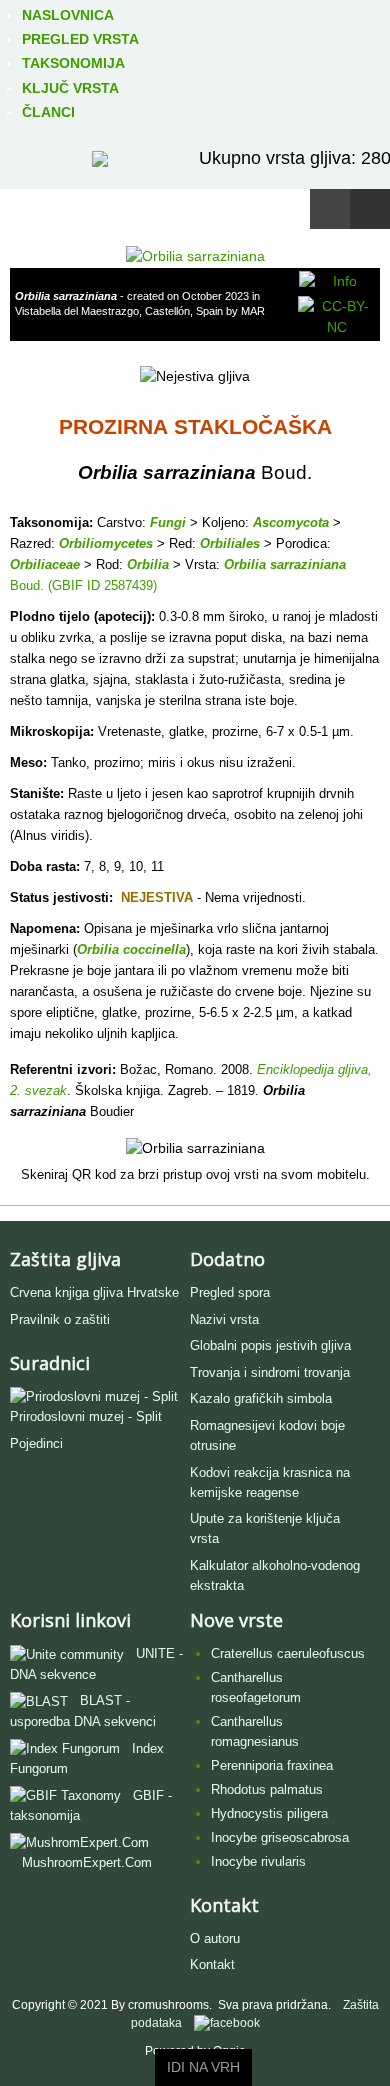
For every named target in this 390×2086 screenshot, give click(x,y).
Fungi (168, 522)
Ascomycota (291, 522)
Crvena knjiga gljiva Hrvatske (94, 1292)
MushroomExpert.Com (87, 1862)
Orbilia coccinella (131, 949)
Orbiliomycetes (106, 543)
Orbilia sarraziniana (285, 564)
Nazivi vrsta (224, 1319)
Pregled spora (230, 1292)
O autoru (215, 1938)
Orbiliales (230, 543)
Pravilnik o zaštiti (60, 1319)
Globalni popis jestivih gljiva (270, 1345)
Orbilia (148, 564)
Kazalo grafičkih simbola (261, 1398)
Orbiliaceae (45, 564)
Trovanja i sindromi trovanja (270, 1372)
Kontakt (212, 1964)
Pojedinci (36, 1443)
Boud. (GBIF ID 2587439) (83, 585)
